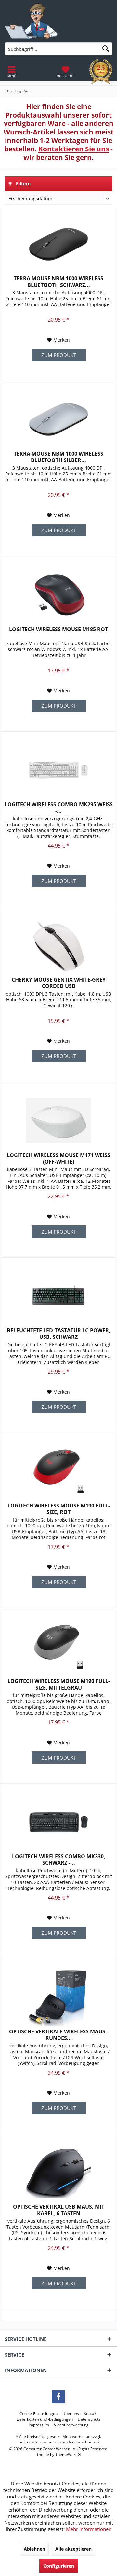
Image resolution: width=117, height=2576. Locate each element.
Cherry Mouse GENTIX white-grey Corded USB (59, 983)
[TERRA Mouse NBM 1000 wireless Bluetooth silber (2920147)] (58, 419)
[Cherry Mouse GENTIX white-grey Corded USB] (58, 945)
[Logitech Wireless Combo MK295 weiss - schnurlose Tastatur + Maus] (58, 770)
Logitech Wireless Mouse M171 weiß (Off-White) (58, 1158)
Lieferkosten (29, 2442)
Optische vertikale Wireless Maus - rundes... (59, 2035)
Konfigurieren (59, 2566)
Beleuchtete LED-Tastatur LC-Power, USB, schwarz (59, 1334)
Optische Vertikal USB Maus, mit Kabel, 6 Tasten (59, 2210)
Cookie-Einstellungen (39, 2414)
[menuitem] (65, 72)
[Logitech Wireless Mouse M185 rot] (58, 595)
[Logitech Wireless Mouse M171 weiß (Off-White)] (58, 1121)
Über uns (71, 2414)
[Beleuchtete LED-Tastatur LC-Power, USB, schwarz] (58, 1296)
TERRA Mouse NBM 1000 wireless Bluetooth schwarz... (58, 282)
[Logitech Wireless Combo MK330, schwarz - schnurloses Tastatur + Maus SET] (58, 1822)
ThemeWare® (68, 2454)
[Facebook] (58, 2397)
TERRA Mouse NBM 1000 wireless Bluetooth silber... (58, 457)
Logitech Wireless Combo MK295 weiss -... (59, 808)
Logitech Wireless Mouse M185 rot (58, 629)
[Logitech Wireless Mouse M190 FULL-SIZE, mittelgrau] (58, 1647)
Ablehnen (34, 2549)
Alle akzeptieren (73, 2549)
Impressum (39, 2425)
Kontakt (91, 2414)
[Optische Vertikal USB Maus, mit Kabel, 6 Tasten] (58, 2173)
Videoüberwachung (71, 2425)
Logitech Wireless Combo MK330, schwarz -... (59, 1860)
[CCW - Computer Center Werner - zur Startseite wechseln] (31, 21)
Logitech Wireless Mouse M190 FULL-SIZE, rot (59, 1509)
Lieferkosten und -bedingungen (45, 2419)
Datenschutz (89, 2419)
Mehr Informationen (89, 2529)
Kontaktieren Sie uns (74, 149)
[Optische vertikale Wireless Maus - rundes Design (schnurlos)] (58, 1997)
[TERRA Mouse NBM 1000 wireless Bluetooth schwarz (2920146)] (58, 244)
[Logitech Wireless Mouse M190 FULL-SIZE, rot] (58, 1471)
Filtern (23, 184)
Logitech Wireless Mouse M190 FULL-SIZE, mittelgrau (59, 1684)
